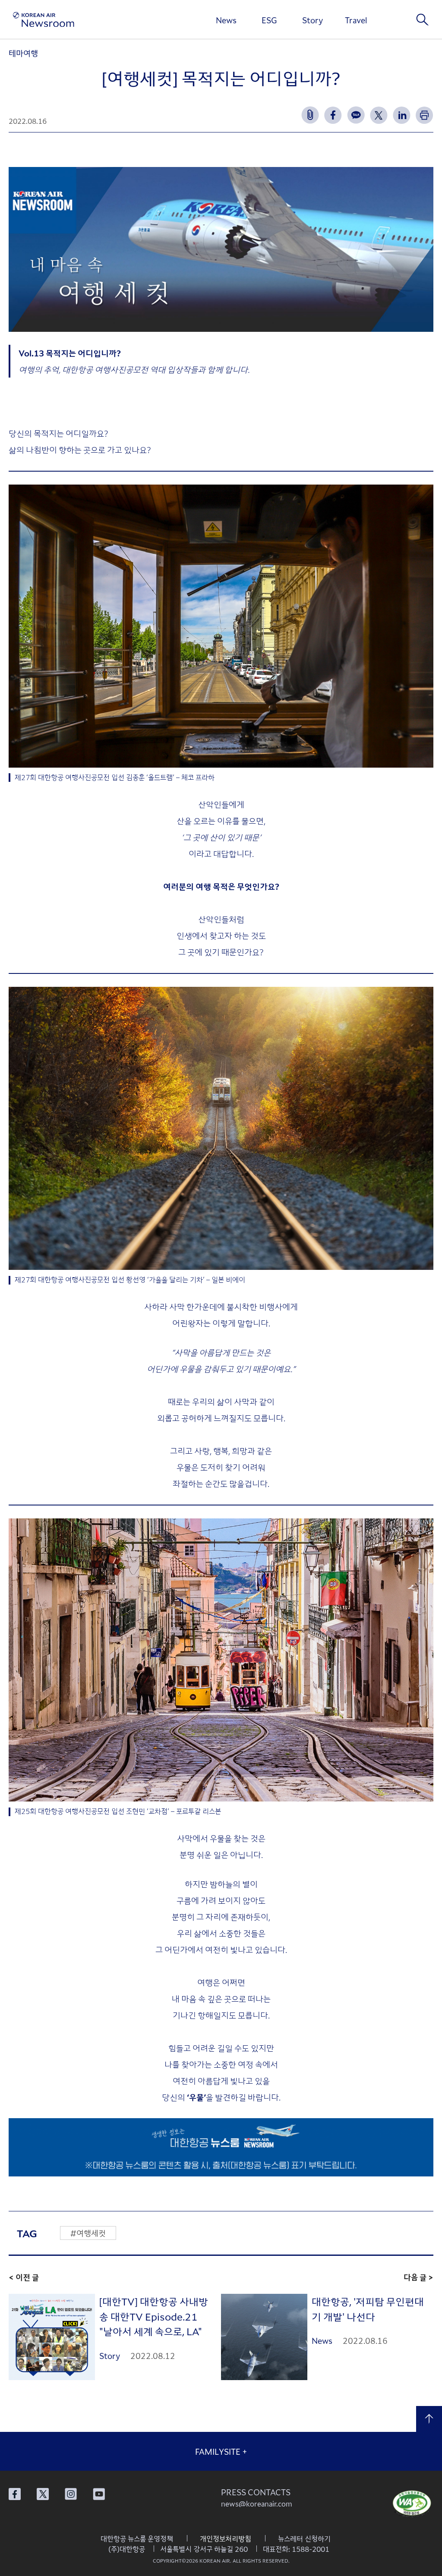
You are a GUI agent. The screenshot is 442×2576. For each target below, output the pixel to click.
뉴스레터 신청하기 (304, 2538)
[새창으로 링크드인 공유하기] (402, 115)
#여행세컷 (88, 2233)
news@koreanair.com (257, 2504)
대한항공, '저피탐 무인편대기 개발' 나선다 (368, 2309)
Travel (356, 20)
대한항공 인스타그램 (71, 2494)
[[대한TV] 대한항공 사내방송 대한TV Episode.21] (52, 2337)
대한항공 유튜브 (99, 2494)
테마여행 (23, 53)
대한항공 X (43, 2494)
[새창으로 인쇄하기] (425, 115)
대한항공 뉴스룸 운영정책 (137, 2538)
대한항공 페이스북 (15, 2494)
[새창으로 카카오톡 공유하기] (356, 115)
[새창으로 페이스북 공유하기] (333, 115)
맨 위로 (429, 2419)
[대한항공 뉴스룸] (44, 20)
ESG (269, 20)
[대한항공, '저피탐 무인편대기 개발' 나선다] (264, 2337)
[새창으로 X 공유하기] (379, 115)
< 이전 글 (24, 2277)
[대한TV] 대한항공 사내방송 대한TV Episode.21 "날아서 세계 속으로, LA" (154, 2316)
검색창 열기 (423, 19)
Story (313, 20)
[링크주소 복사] (310, 115)
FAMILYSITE (221, 2451)
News (226, 20)
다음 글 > (418, 2277)
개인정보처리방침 (226, 2538)
